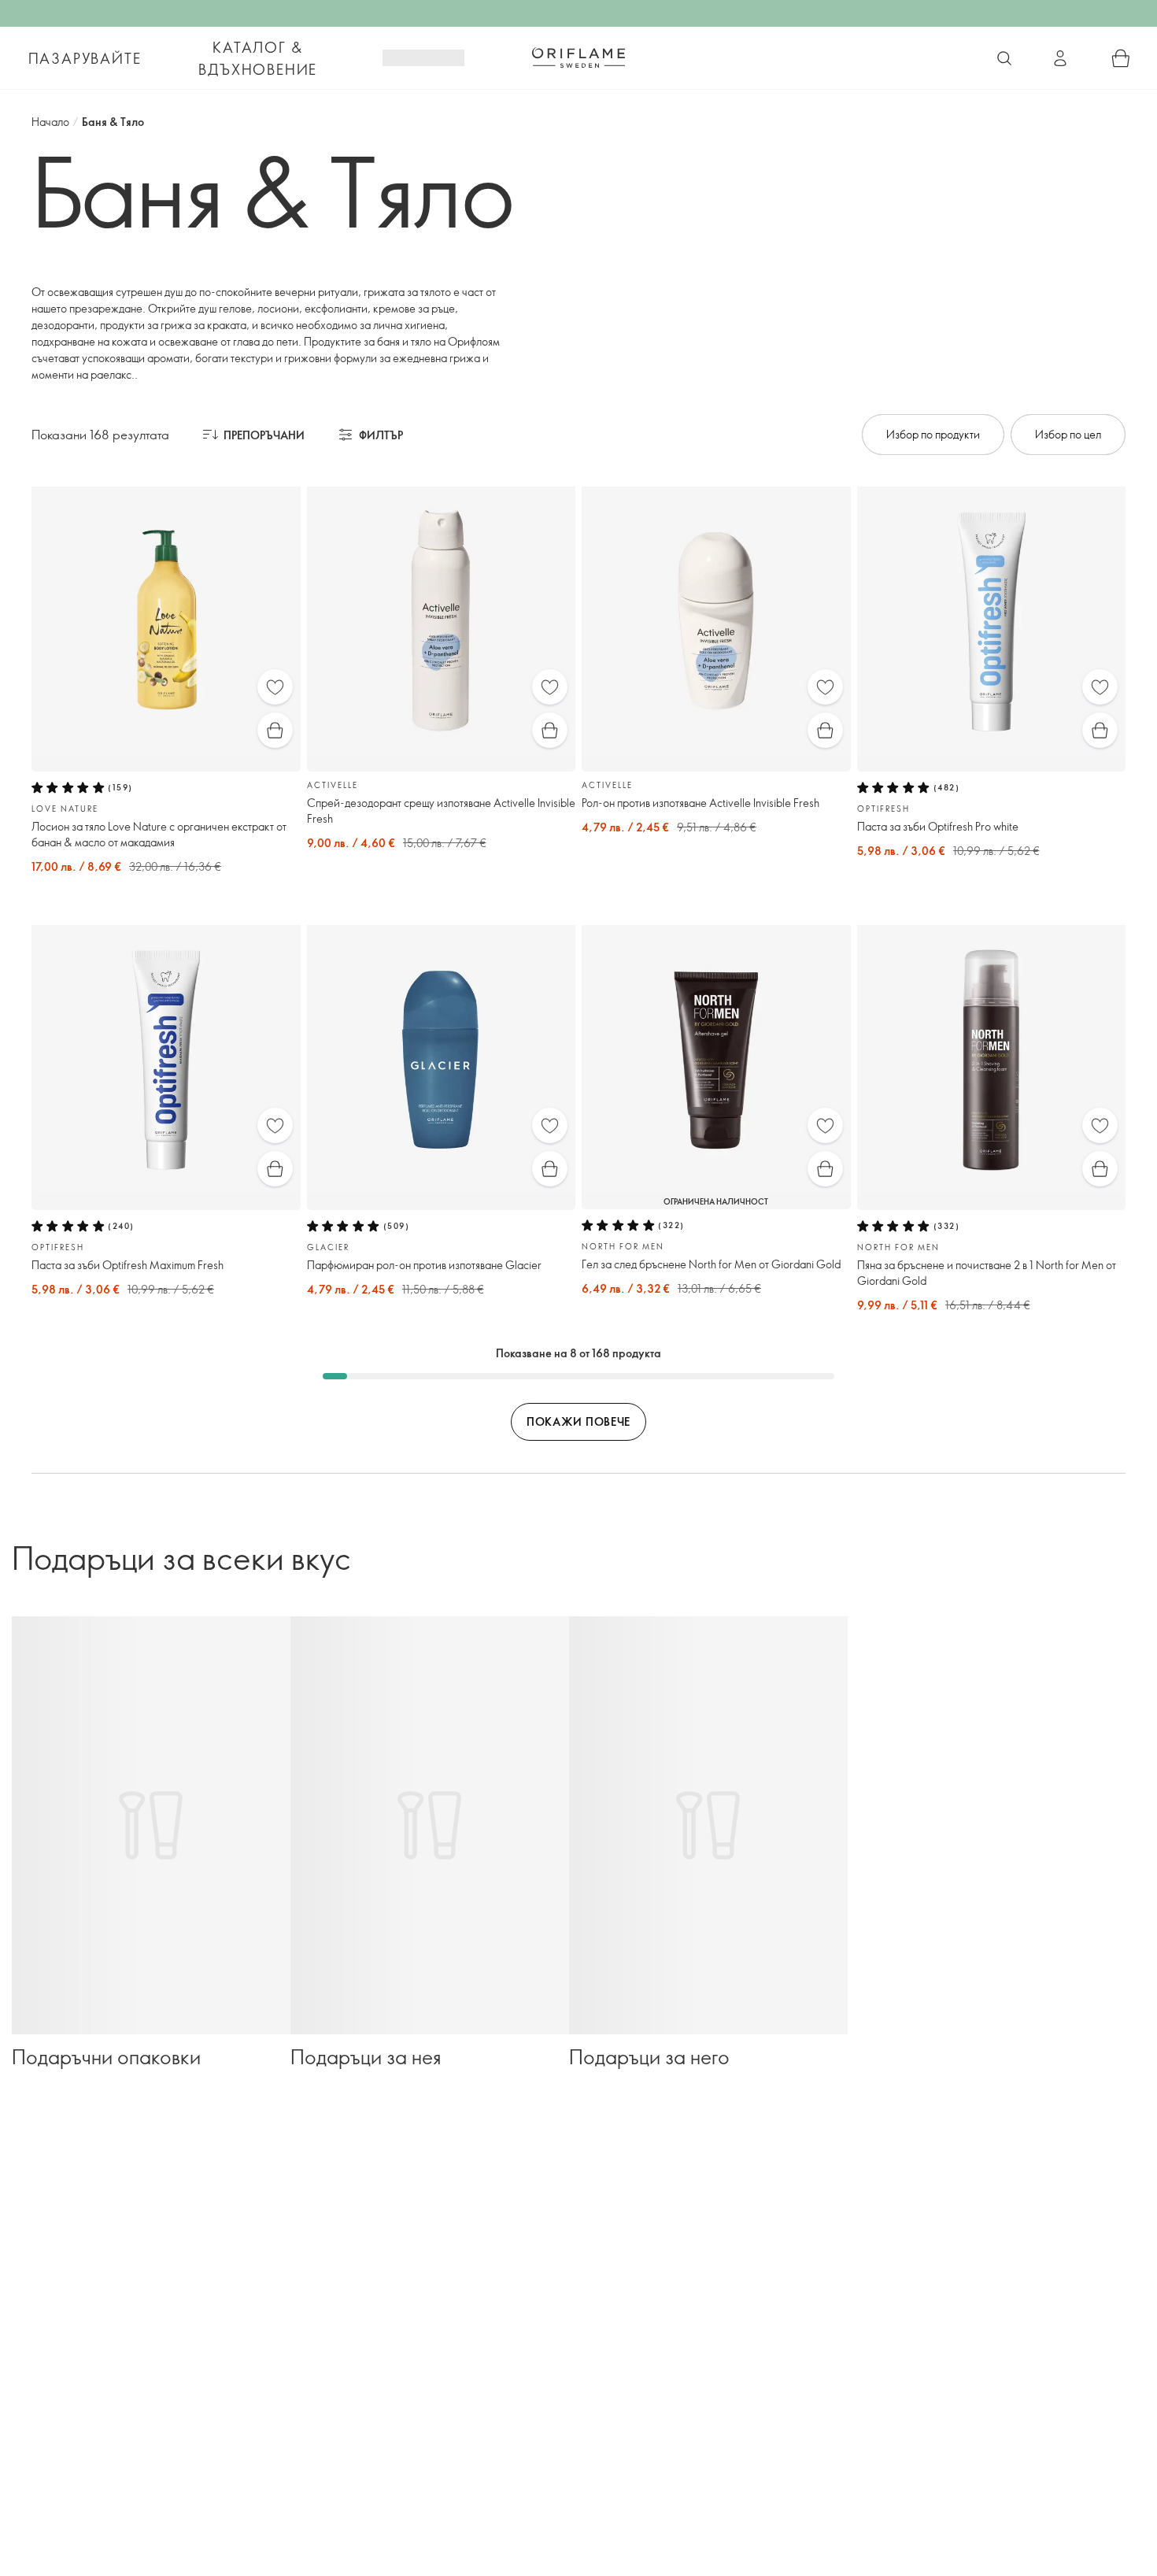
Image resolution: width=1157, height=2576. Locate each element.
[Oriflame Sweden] (578, 57)
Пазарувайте (85, 58)
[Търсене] (1004, 58)
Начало (50, 122)
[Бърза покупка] (275, 730)
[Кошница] (1121, 58)
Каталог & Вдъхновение (258, 58)
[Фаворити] (275, 687)
